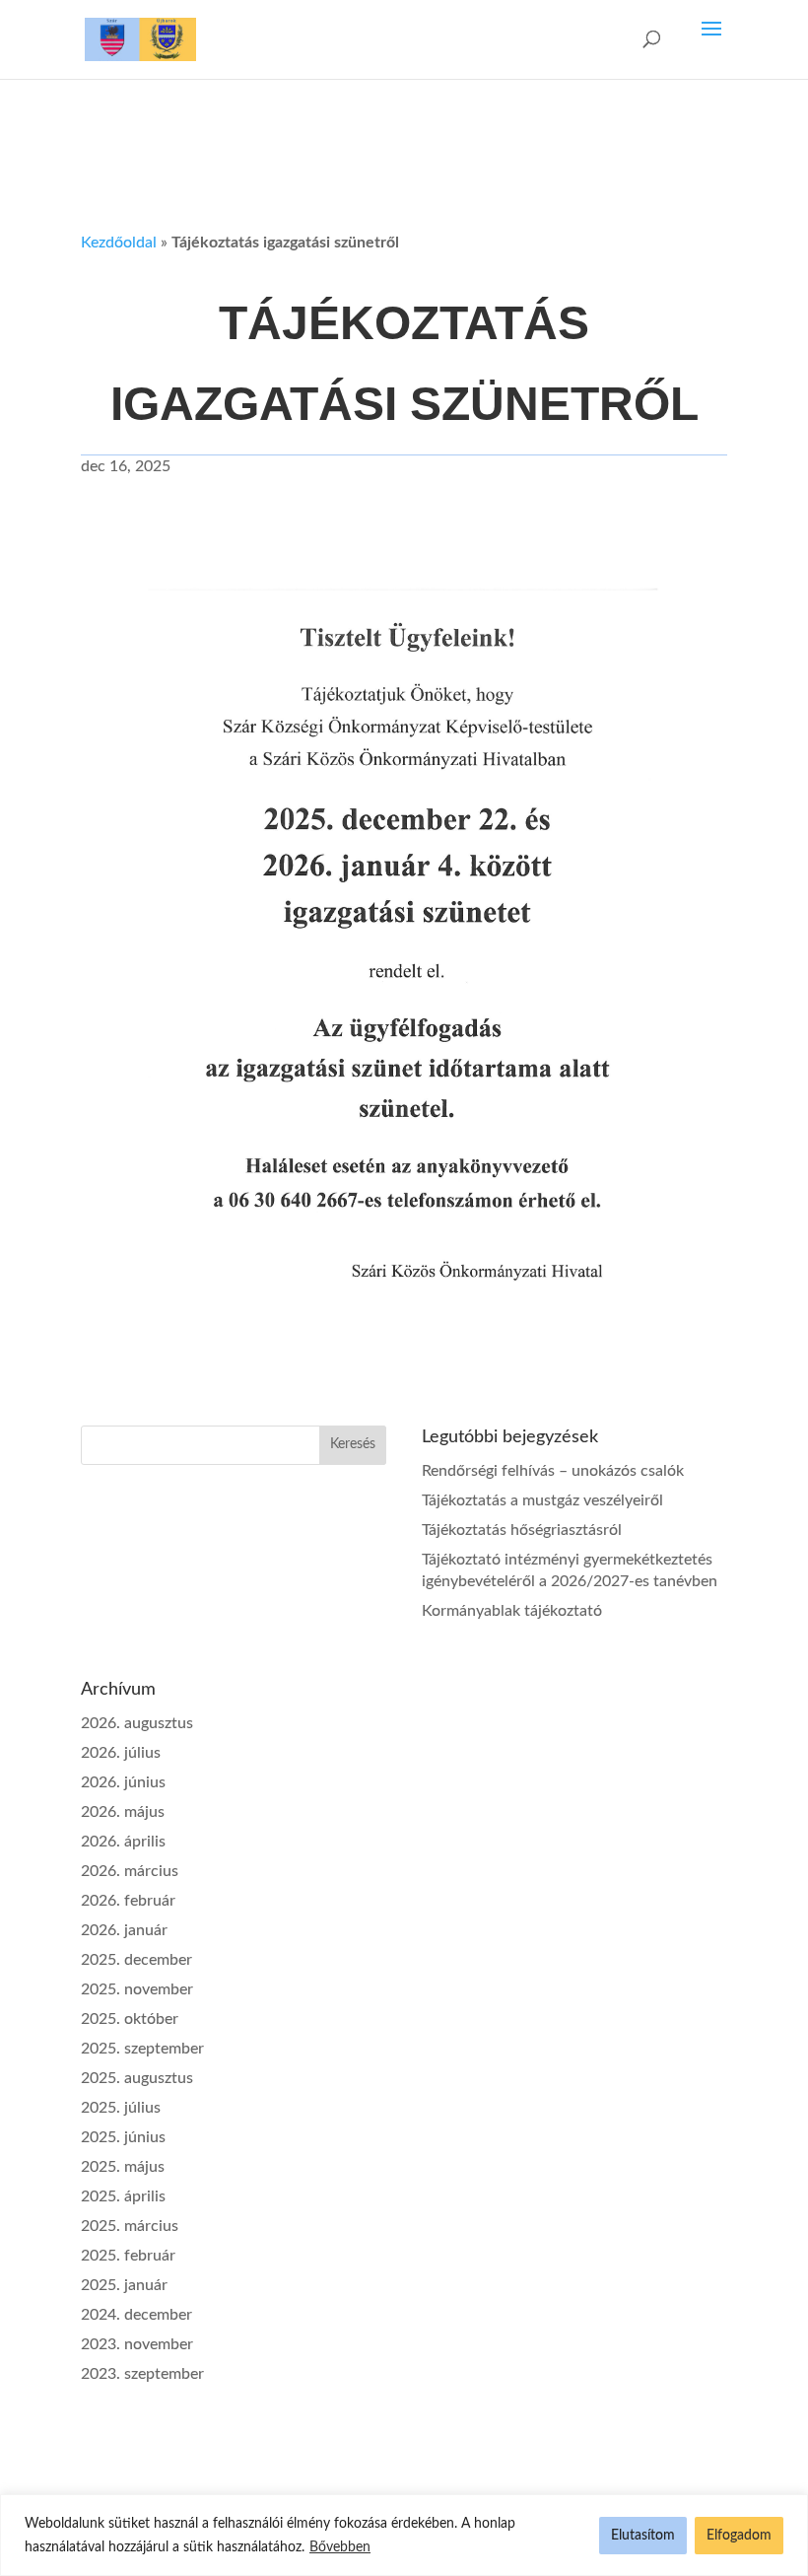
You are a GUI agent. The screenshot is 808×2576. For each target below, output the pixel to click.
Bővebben (340, 2547)
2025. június (123, 2137)
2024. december (136, 2315)
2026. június (123, 1782)
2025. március (130, 2226)
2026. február (128, 1901)
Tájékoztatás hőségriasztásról (522, 1530)
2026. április (123, 1842)
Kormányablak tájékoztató (512, 1611)
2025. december (136, 1960)
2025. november (137, 1989)
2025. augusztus (137, 2078)
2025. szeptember (142, 2049)
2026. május (123, 1812)
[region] (404, 2535)
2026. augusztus (137, 1723)
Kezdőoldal (119, 243)
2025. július (121, 2108)
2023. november (137, 2344)
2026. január (124, 1930)
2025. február (128, 2256)
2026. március (130, 1871)
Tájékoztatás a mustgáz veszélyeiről (542, 1500)
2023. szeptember (142, 2374)
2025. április (123, 2196)
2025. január (124, 2285)
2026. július (121, 1753)
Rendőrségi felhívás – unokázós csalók (553, 1471)
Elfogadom (739, 2536)
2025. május (123, 2167)
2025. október (130, 2019)
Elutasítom (643, 2536)
